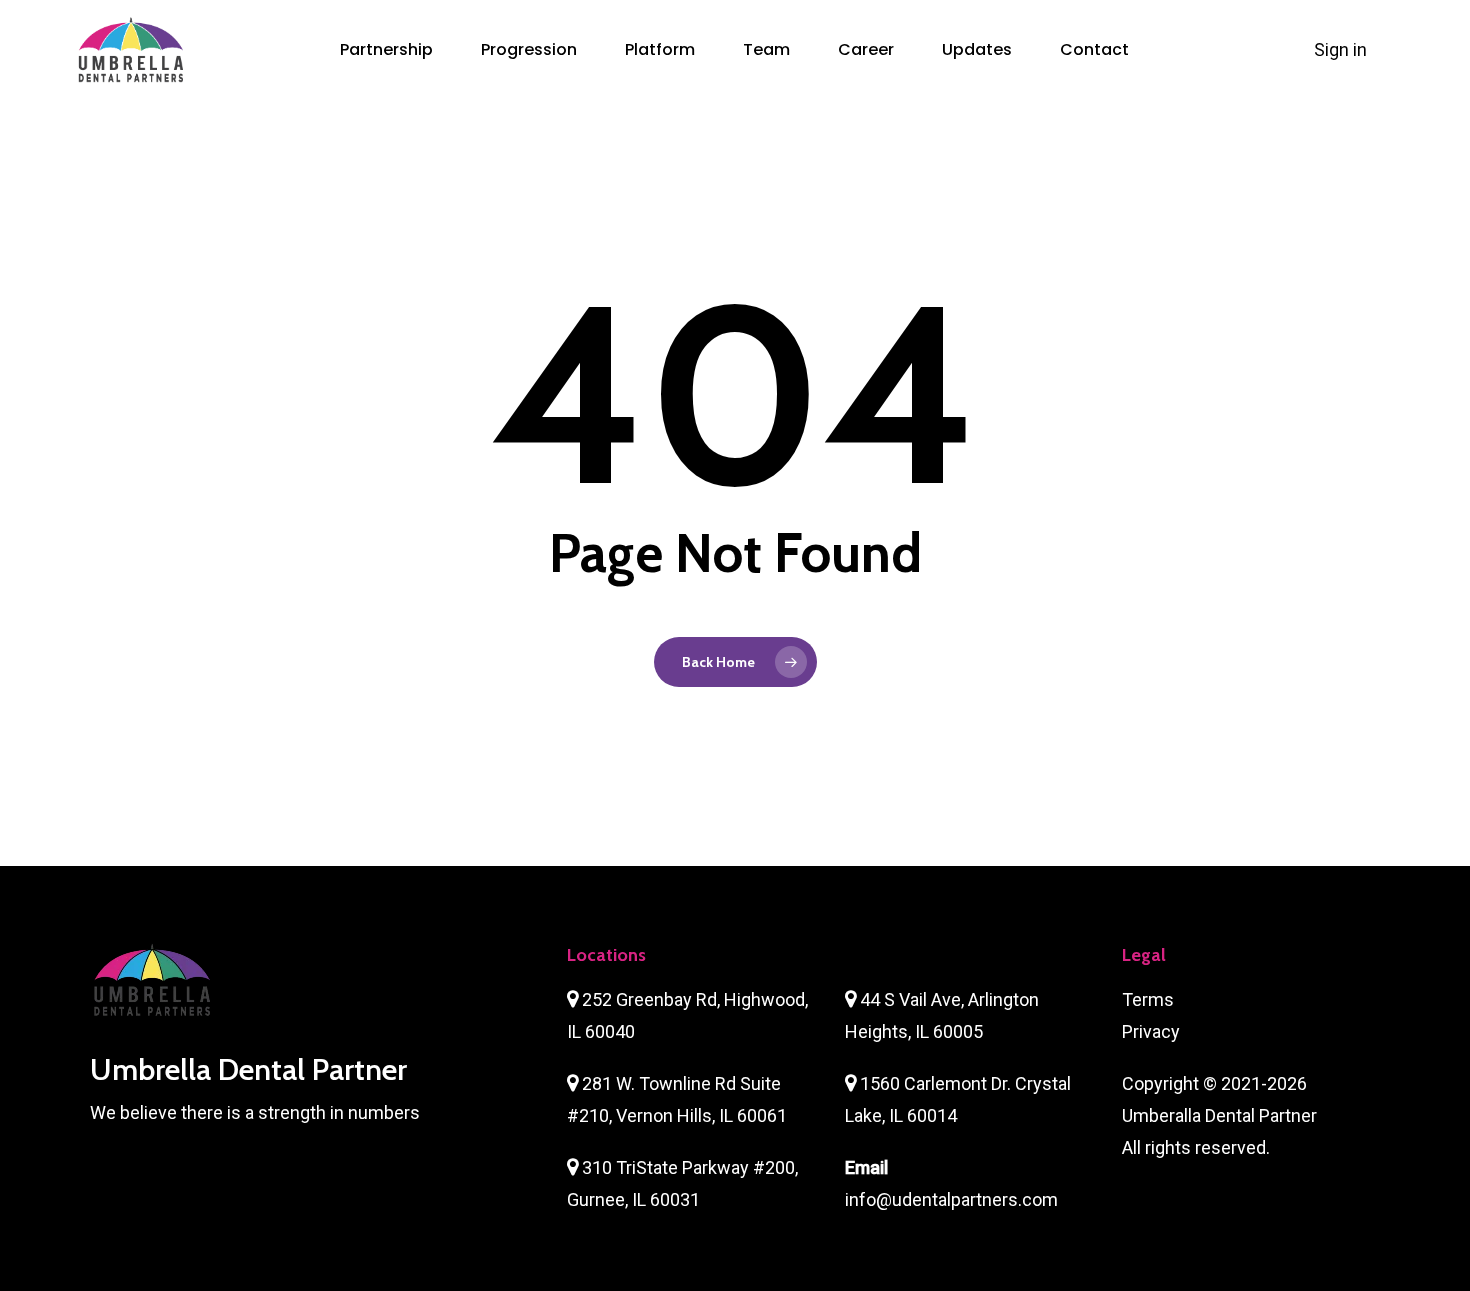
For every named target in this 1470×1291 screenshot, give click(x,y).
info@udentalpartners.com (951, 1199)
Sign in (1342, 49)
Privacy (1151, 1031)
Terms (1148, 999)
